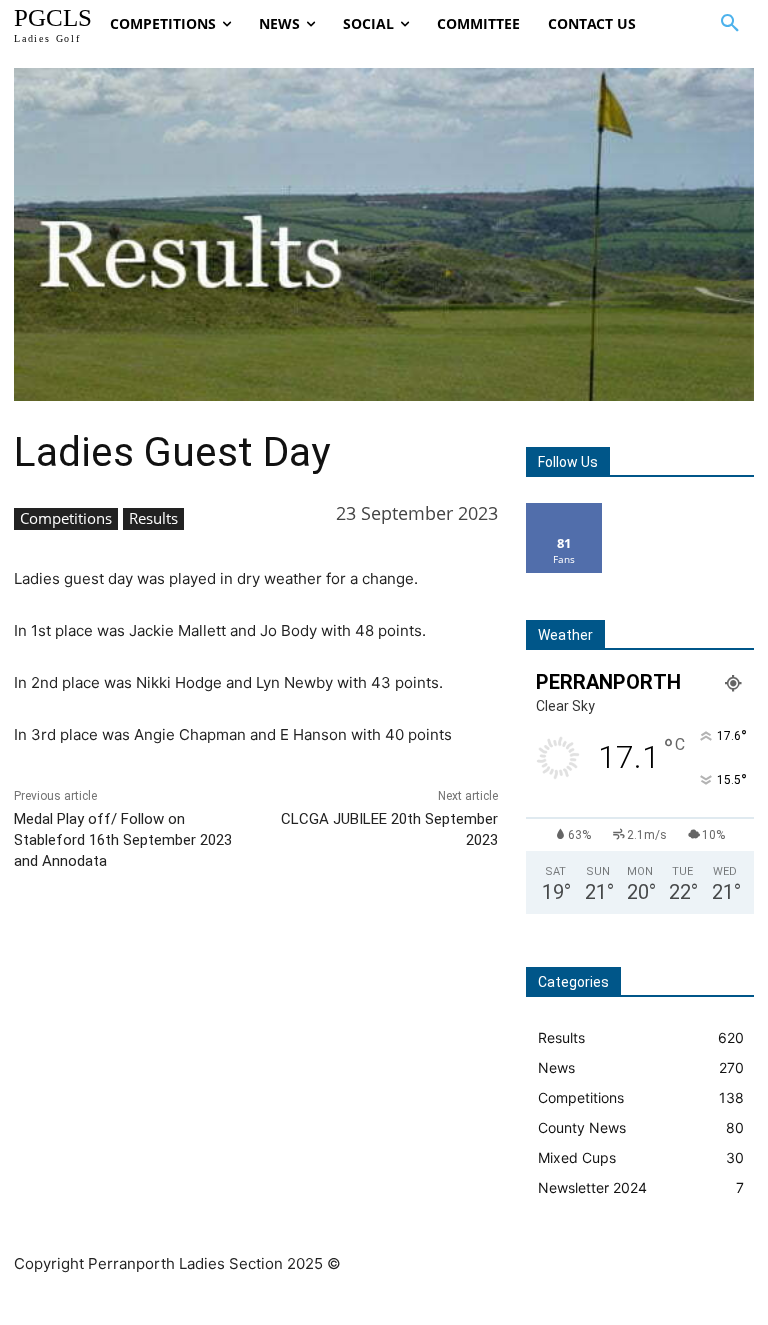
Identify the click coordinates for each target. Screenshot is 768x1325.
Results (153, 518)
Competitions (66, 518)
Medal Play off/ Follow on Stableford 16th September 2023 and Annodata (123, 840)
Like (564, 510)
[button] (730, 24)
